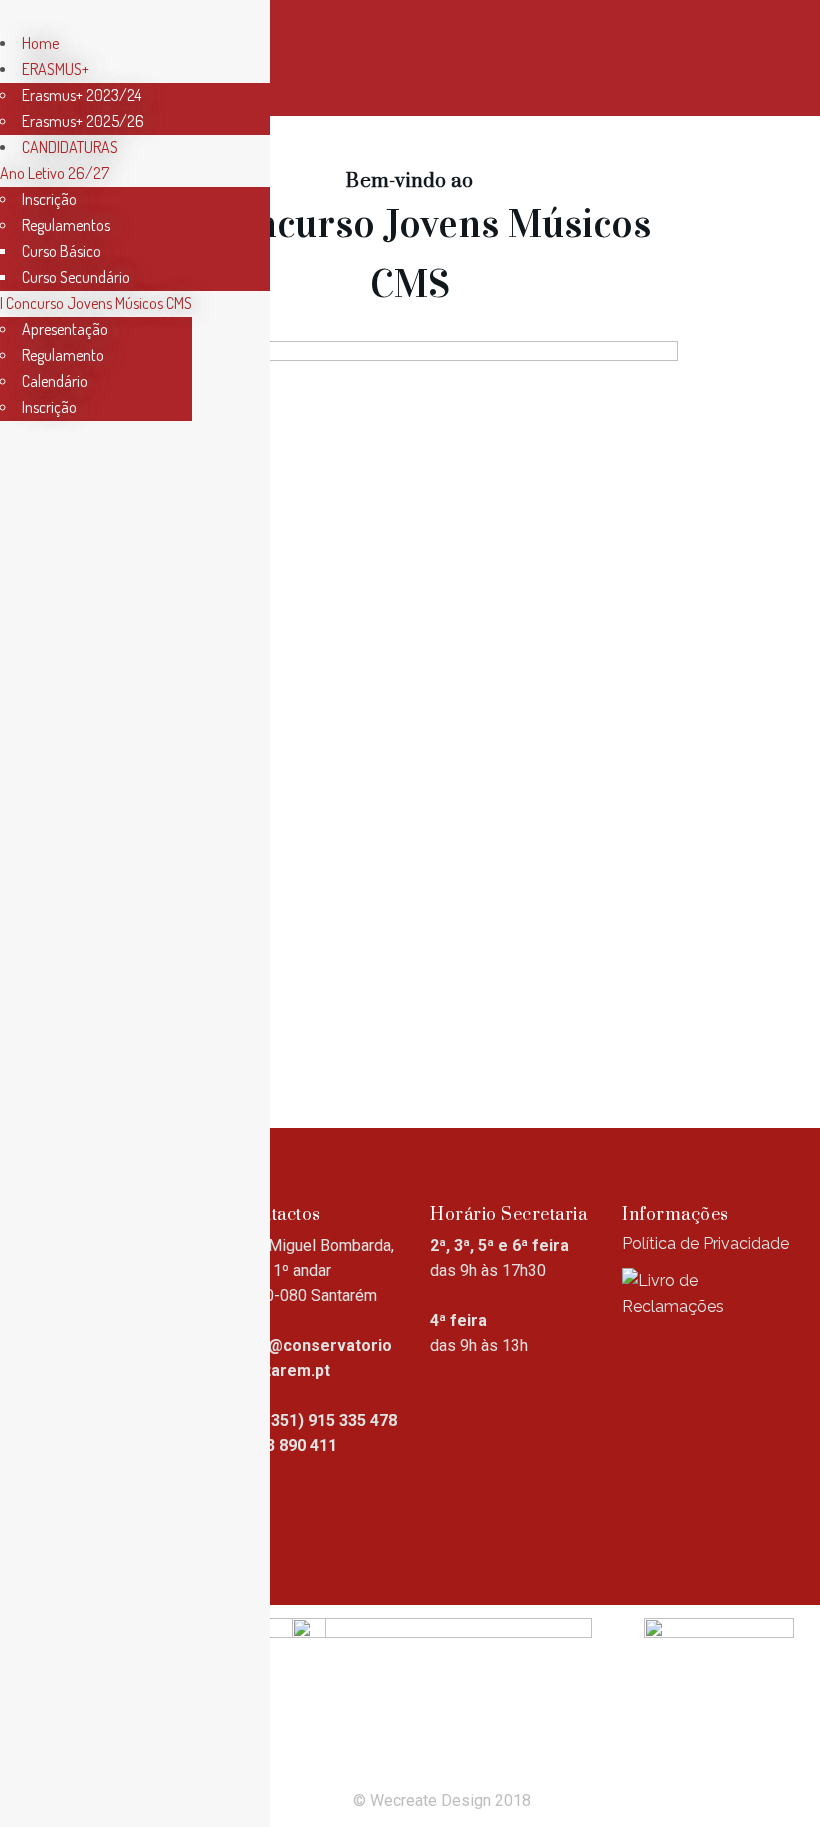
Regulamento (63, 355)
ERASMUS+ (55, 69)
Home (40, 43)
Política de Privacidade (705, 1243)
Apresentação (65, 329)
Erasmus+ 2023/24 (81, 95)
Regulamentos (66, 225)
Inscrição (49, 199)
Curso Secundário (76, 277)
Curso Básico (61, 251)
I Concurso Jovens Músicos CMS (96, 303)
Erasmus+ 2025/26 (83, 121)
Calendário (55, 381)
